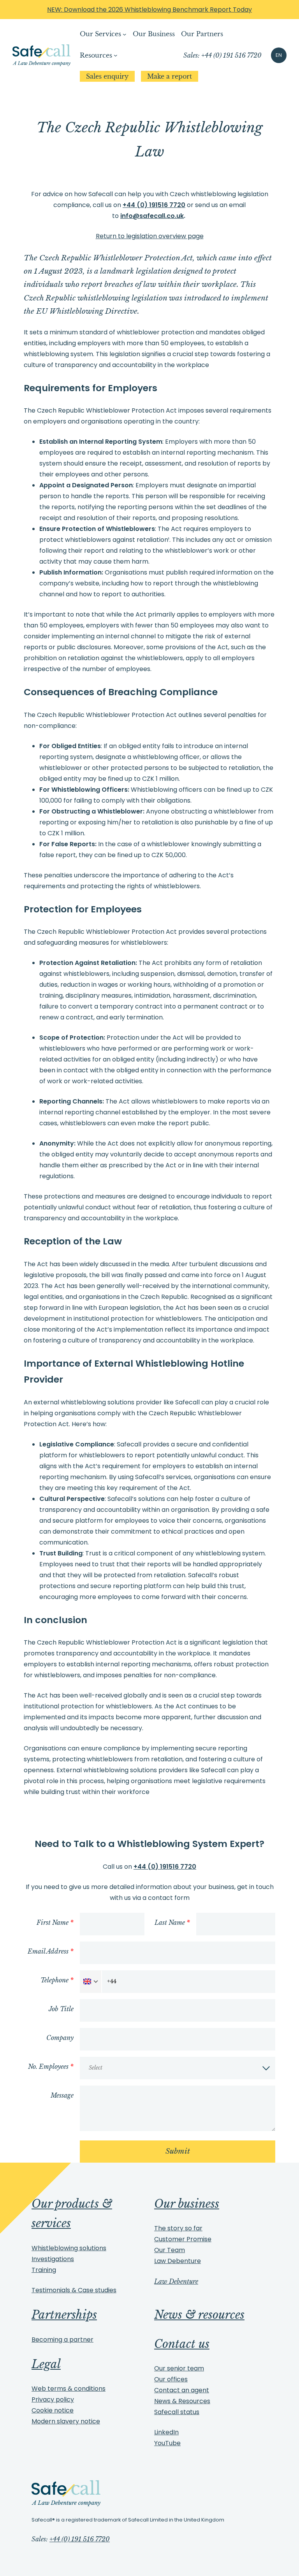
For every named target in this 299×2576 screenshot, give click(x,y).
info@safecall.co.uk (152, 216)
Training (44, 2270)
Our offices (171, 2379)
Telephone (57, 1980)
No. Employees (51, 2066)
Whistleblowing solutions (69, 2248)
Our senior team (179, 2368)
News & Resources (182, 2401)
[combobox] (91, 1982)
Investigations (53, 2259)
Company (60, 2038)
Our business (187, 2204)
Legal (46, 2364)
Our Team (170, 2250)
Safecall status (177, 2412)
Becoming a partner (62, 2340)
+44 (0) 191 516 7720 (80, 2539)
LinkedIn (166, 2432)
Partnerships (64, 2315)
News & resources (199, 2315)
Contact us (182, 2344)
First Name (55, 1922)
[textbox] (177, 2068)
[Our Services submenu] (125, 34)
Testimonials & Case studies (74, 2290)
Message (62, 2095)
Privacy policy (53, 2399)
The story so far (178, 2228)
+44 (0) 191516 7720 (154, 205)
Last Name (172, 1922)
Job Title (61, 2009)
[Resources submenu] (116, 55)
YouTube (167, 2443)
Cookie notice (53, 2410)
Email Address (51, 1951)
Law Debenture (178, 2261)
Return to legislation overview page (150, 236)
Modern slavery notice (66, 2421)
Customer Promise (183, 2239)
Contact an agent (182, 2390)
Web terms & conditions (69, 2389)
